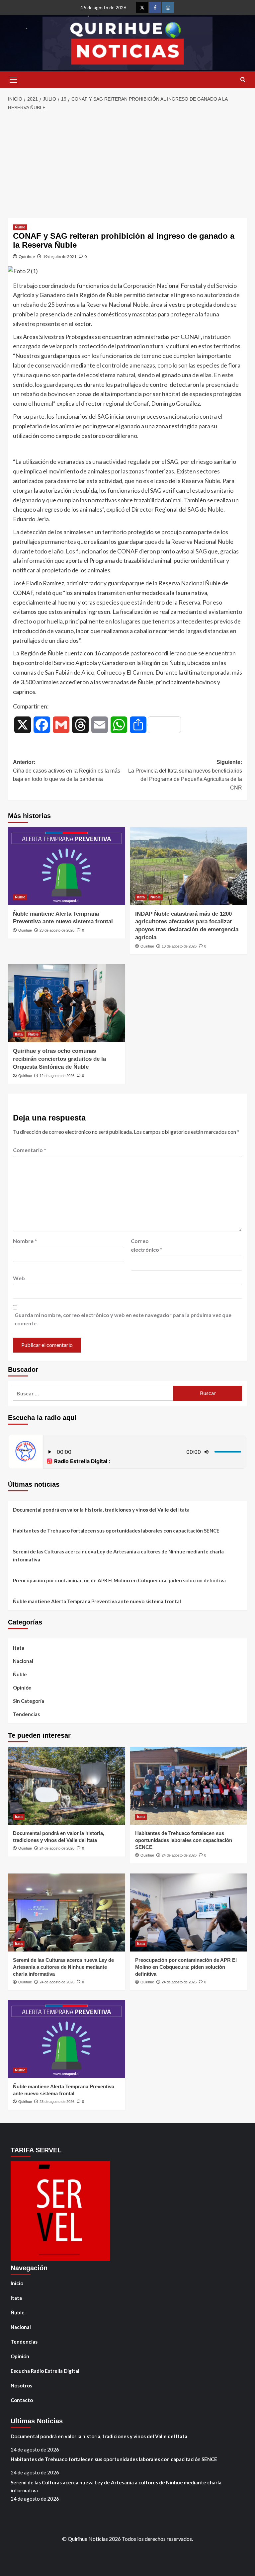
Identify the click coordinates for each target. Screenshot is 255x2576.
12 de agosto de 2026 (57, 1076)
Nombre (25, 1241)
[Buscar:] (93, 1393)
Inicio (17, 2283)
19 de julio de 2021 (60, 256)
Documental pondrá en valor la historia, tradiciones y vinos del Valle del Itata (101, 1510)
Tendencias (26, 1714)
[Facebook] (155, 7)
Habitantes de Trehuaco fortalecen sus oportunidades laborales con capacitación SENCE (116, 1531)
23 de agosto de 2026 (57, 930)
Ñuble (20, 227)
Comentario (30, 1150)
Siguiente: (185, 775)
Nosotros (21, 2385)
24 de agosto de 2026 (57, 1848)
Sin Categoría (29, 1701)
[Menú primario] (13, 80)
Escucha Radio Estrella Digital (45, 2371)
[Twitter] (142, 7)
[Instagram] (168, 7)
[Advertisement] (127, 165)
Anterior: (67, 771)
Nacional (23, 1661)
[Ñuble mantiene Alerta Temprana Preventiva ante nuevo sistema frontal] (67, 866)
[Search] (243, 80)
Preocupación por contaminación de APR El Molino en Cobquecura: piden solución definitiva (119, 1580)
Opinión (22, 1688)
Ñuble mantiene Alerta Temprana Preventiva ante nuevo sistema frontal (97, 1601)
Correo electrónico (147, 1245)
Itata (141, 897)
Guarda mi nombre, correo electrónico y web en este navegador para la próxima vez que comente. (123, 1319)
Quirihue (27, 256)
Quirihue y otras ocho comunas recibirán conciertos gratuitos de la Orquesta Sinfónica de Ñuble (59, 1059)
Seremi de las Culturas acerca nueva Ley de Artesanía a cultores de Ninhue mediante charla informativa (118, 1555)
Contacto (22, 2400)
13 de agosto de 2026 (179, 946)
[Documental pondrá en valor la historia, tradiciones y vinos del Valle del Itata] (67, 1786)
